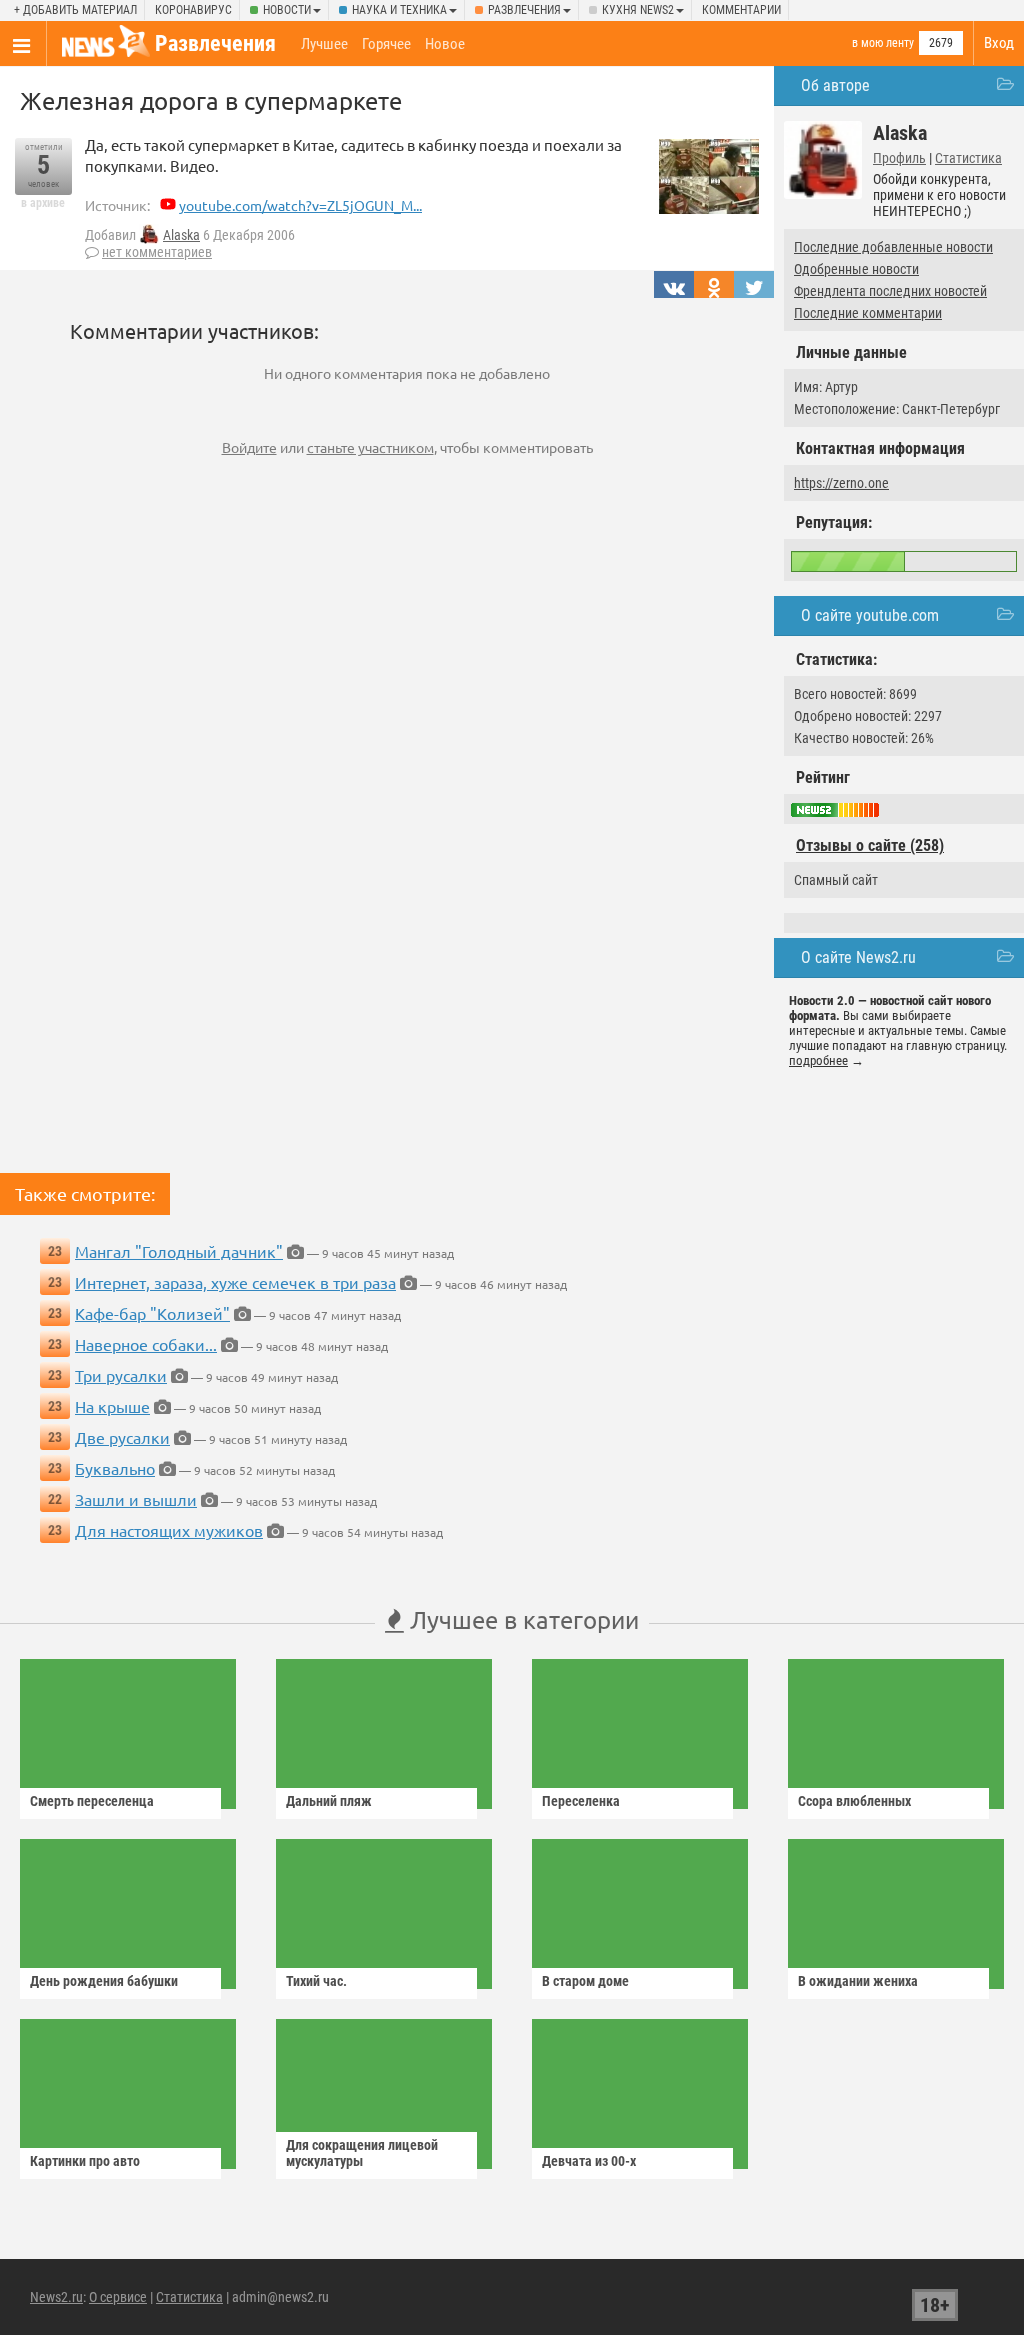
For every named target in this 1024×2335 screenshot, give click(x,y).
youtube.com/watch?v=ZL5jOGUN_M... (300, 205)
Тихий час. (316, 1981)
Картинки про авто (85, 2161)
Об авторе (835, 85)
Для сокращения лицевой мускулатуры (362, 2153)
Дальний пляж (329, 1801)
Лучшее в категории (521, 1619)
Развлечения (524, 10)
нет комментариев (157, 252)
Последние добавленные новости (893, 247)
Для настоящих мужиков (169, 1530)
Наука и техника (399, 10)
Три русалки (121, 1375)
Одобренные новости (856, 269)
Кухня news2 (638, 10)
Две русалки (122, 1437)
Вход (999, 43)
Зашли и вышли (136, 1499)
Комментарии (741, 10)
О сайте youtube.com (870, 615)
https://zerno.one (841, 483)
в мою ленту (883, 43)
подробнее (818, 1060)
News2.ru (56, 2297)
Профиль (899, 158)
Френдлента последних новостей (890, 291)
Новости (287, 10)
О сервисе (118, 2297)
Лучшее (324, 44)
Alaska (181, 235)
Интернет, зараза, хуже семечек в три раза (235, 1282)
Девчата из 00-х (589, 2161)
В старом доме (585, 1981)
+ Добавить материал (75, 10)
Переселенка (581, 1801)
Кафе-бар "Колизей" (152, 1313)
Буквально (115, 1468)
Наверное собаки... (146, 1344)
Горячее (386, 44)
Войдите (249, 447)
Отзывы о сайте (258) (870, 845)
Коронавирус (193, 10)
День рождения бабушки (104, 1981)
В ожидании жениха (858, 1981)
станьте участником (370, 447)
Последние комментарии (868, 313)
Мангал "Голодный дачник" (179, 1251)
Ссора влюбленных (854, 1801)
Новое (445, 44)
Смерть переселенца (92, 1801)
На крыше (112, 1406)
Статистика (968, 158)
